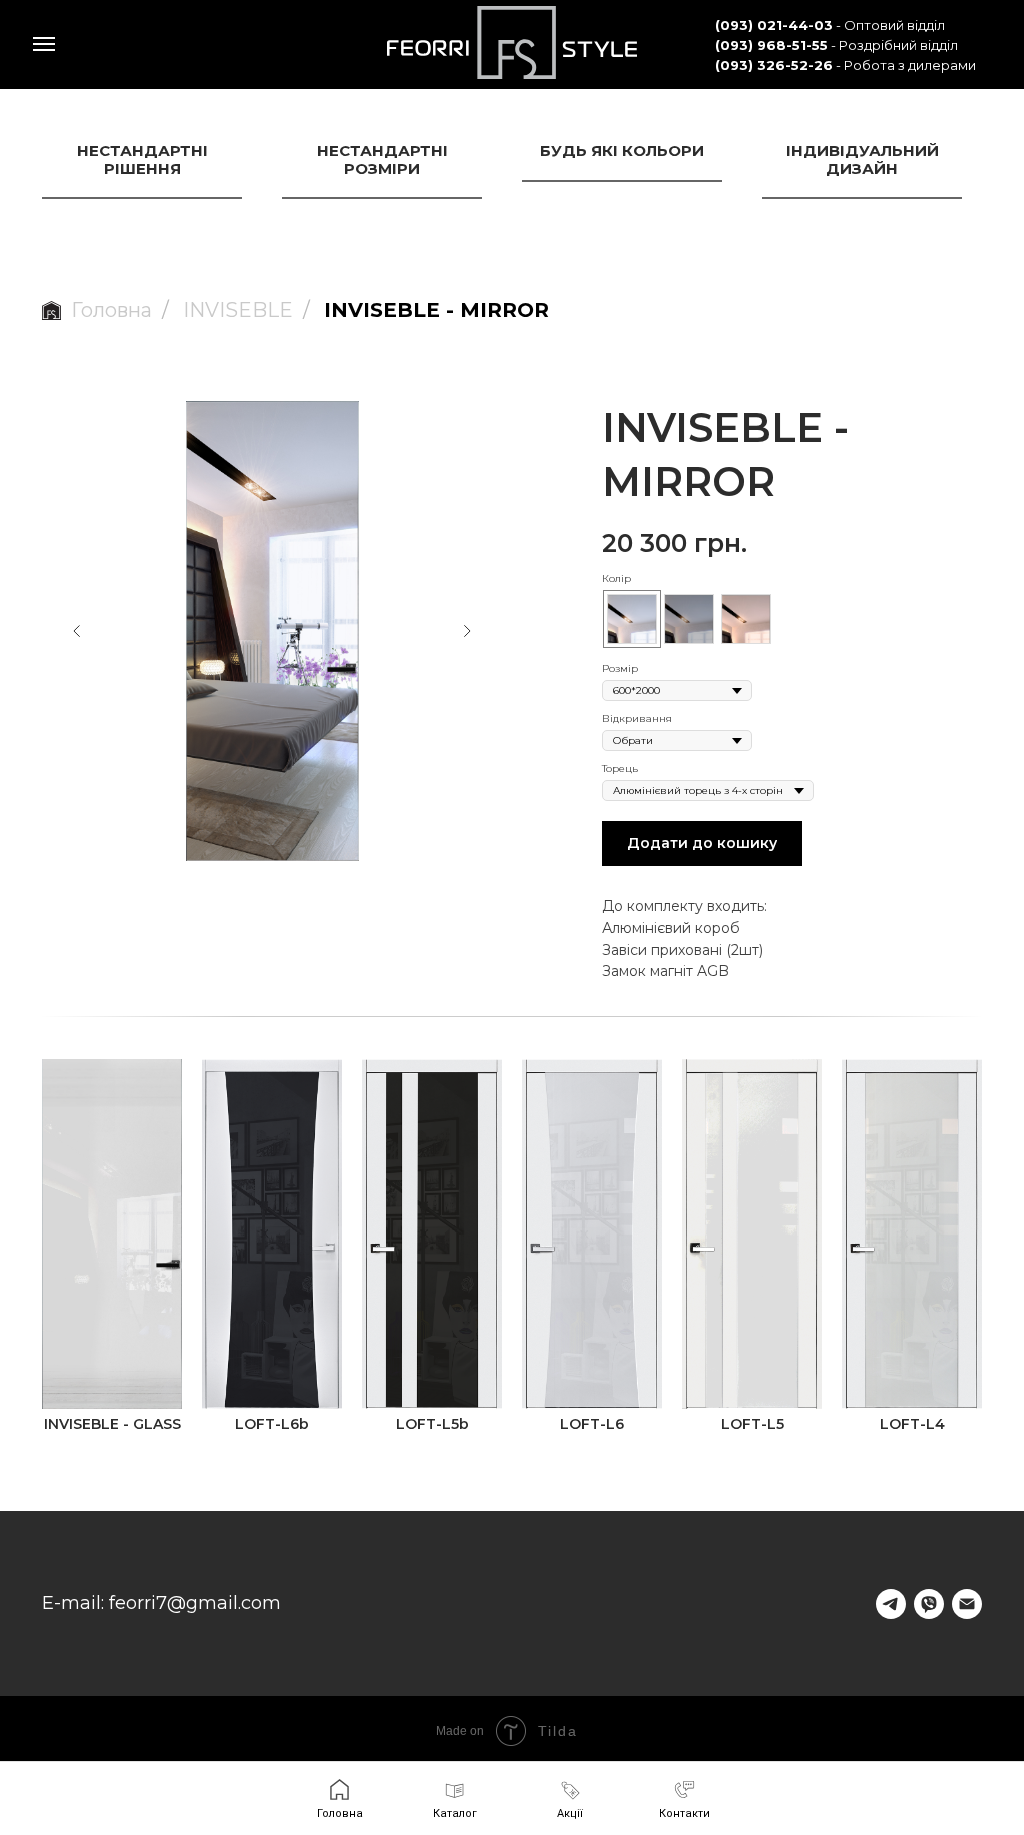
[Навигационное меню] (44, 44)
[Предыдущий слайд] (77, 631)
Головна (111, 310)
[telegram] (891, 1604)
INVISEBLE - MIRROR (436, 310)
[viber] (929, 1604)
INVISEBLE (238, 310)
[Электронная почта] (967, 1604)
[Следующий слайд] (467, 631)
